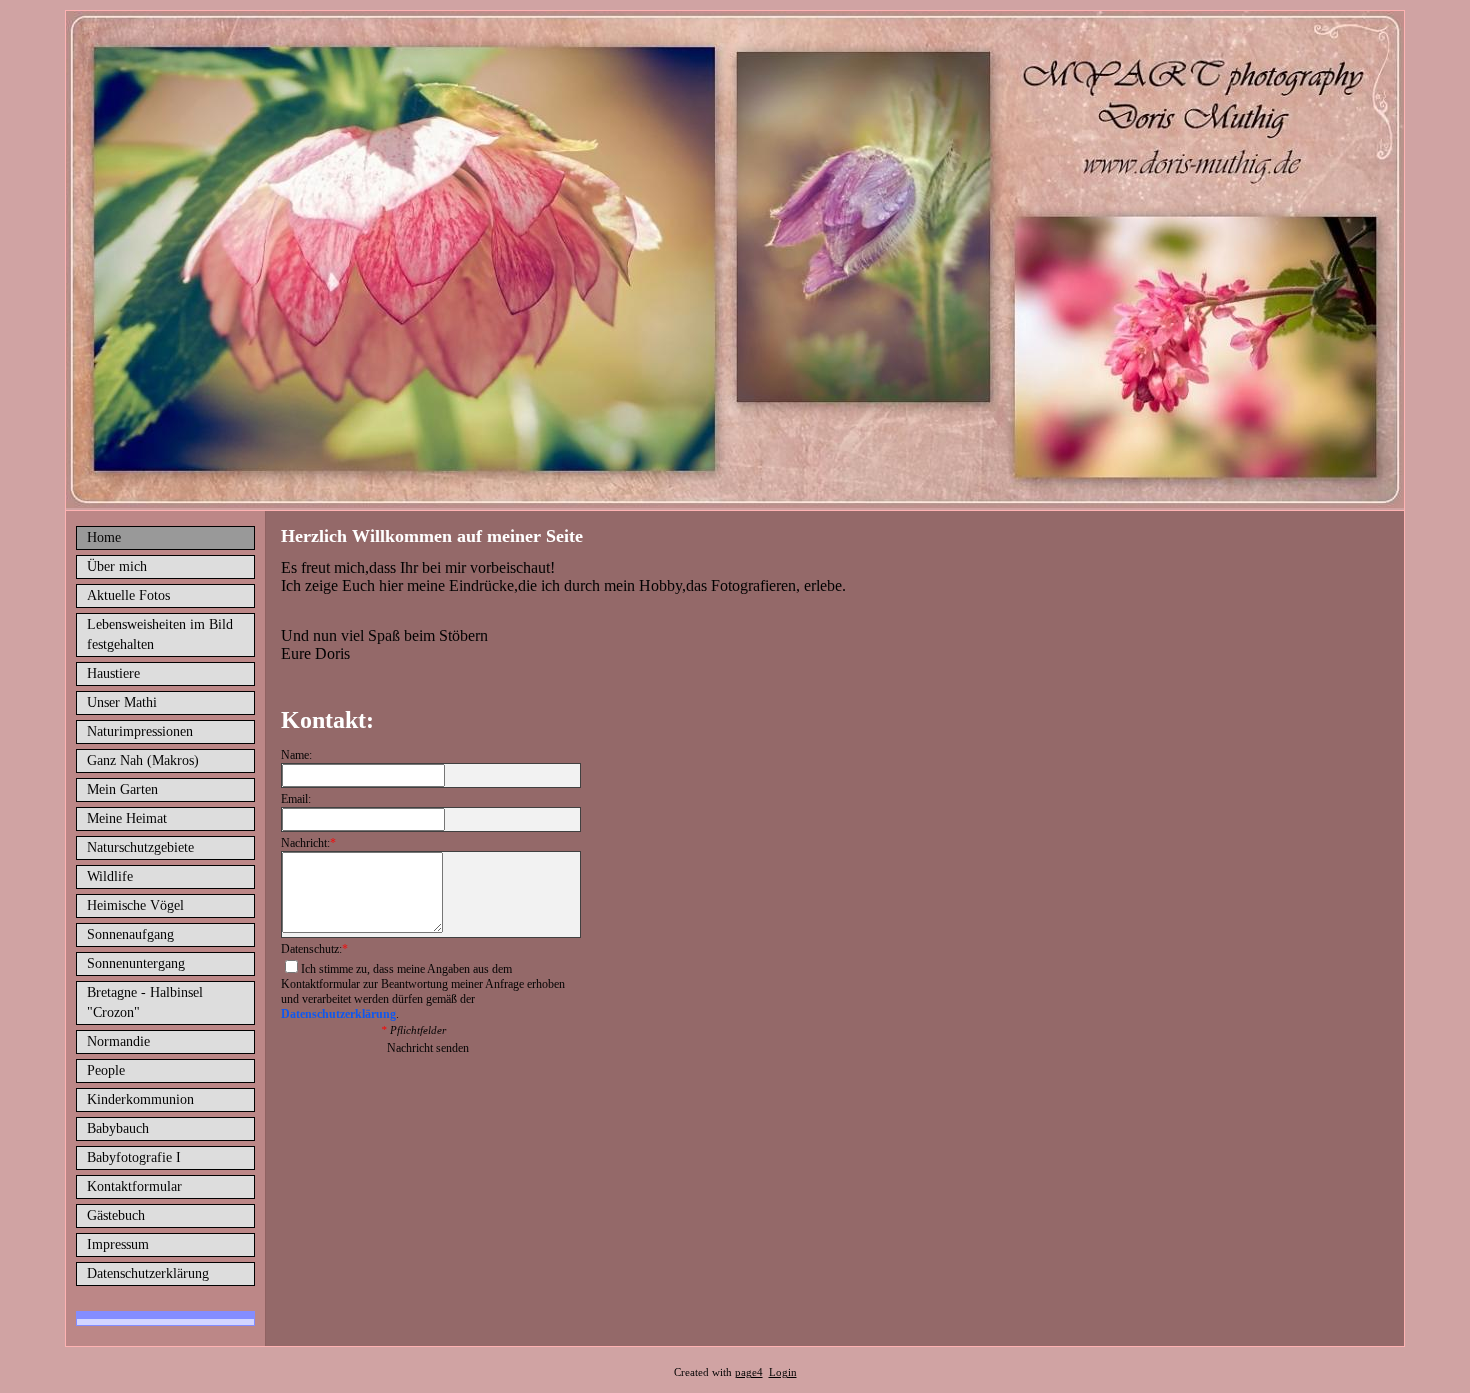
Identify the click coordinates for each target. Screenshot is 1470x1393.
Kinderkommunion (140, 1099)
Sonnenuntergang (136, 963)
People (106, 1070)
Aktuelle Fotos (128, 595)
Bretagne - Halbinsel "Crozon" (145, 1002)
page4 (749, 1372)
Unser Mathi (122, 702)
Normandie (118, 1041)
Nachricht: (308, 843)
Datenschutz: (314, 949)
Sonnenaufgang (130, 934)
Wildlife (110, 876)
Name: (296, 755)
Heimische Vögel (135, 905)
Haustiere (113, 673)
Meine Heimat (127, 818)
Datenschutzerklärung (148, 1273)
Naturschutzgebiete (140, 847)
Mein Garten (122, 789)
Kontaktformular (134, 1186)
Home (104, 537)
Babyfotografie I (134, 1157)
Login (783, 1372)
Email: (296, 799)
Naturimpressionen (140, 731)
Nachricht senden (428, 1048)
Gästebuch (116, 1215)
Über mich (117, 566)
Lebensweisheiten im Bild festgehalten (160, 634)
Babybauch (118, 1128)
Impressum (118, 1244)
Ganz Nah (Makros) (143, 760)
